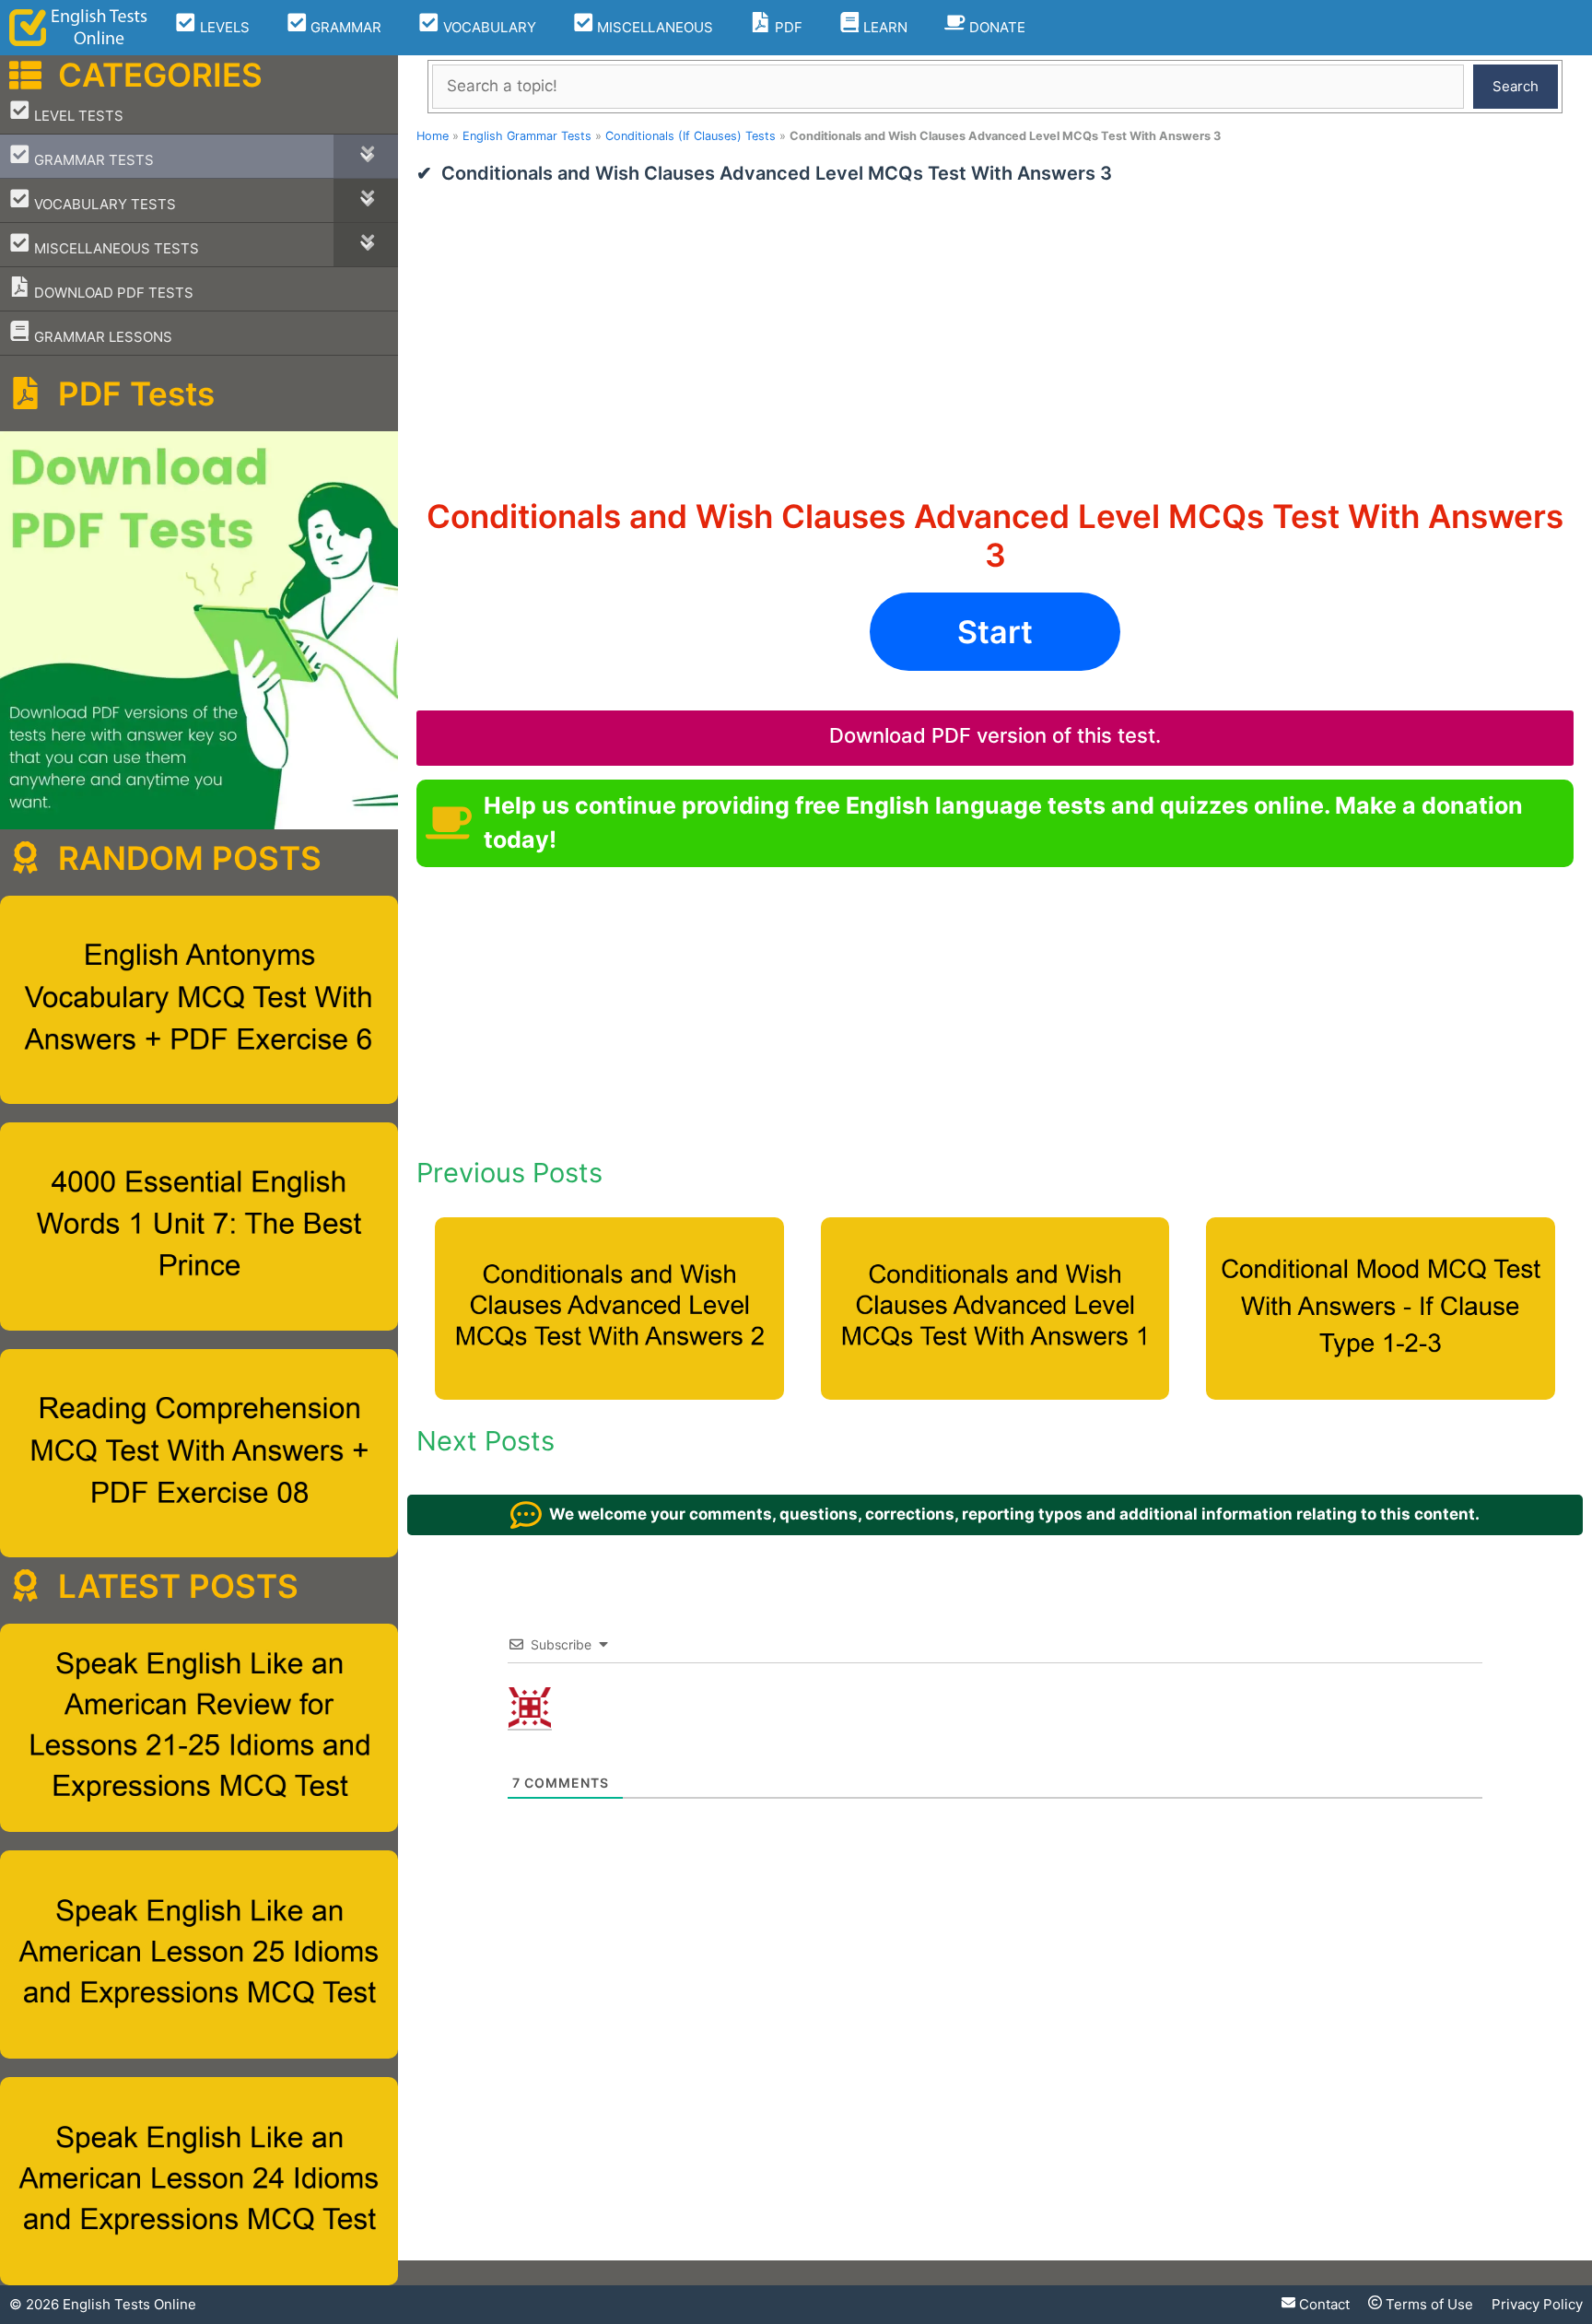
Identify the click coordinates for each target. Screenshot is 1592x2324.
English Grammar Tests (527, 136)
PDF (787, 27)
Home (433, 136)
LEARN (884, 27)
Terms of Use (1428, 2304)
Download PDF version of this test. (995, 735)
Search (1516, 86)
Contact (1323, 2304)
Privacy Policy (1537, 2304)
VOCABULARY (488, 27)
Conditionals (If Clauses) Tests (691, 136)
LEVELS (223, 27)
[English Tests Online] (78, 28)
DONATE (995, 27)
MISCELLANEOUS (653, 27)
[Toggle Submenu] (366, 156)
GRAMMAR (344, 27)
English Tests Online (129, 2304)
